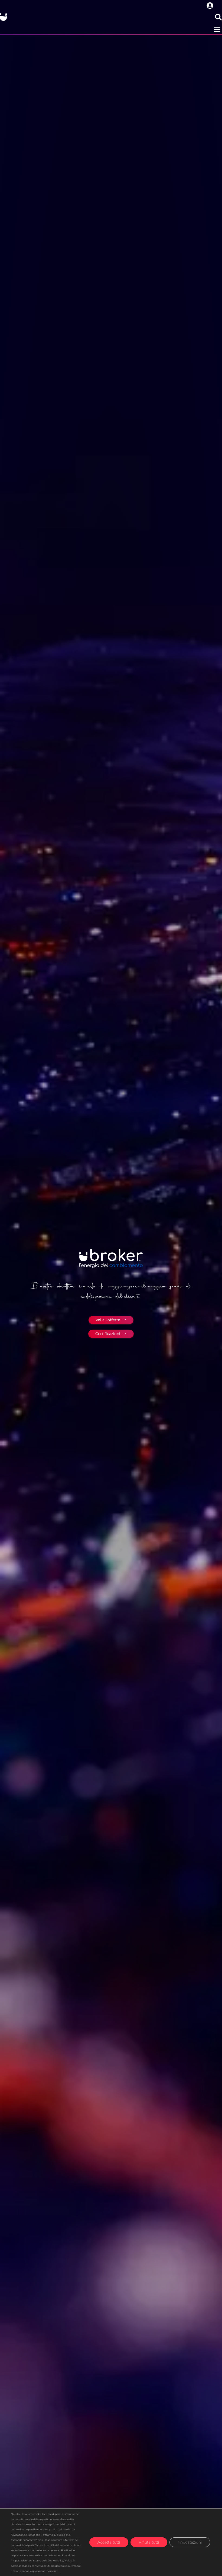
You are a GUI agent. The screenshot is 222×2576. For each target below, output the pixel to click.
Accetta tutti (109, 2542)
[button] (217, 29)
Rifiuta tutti (149, 2542)
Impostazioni (190, 2542)
